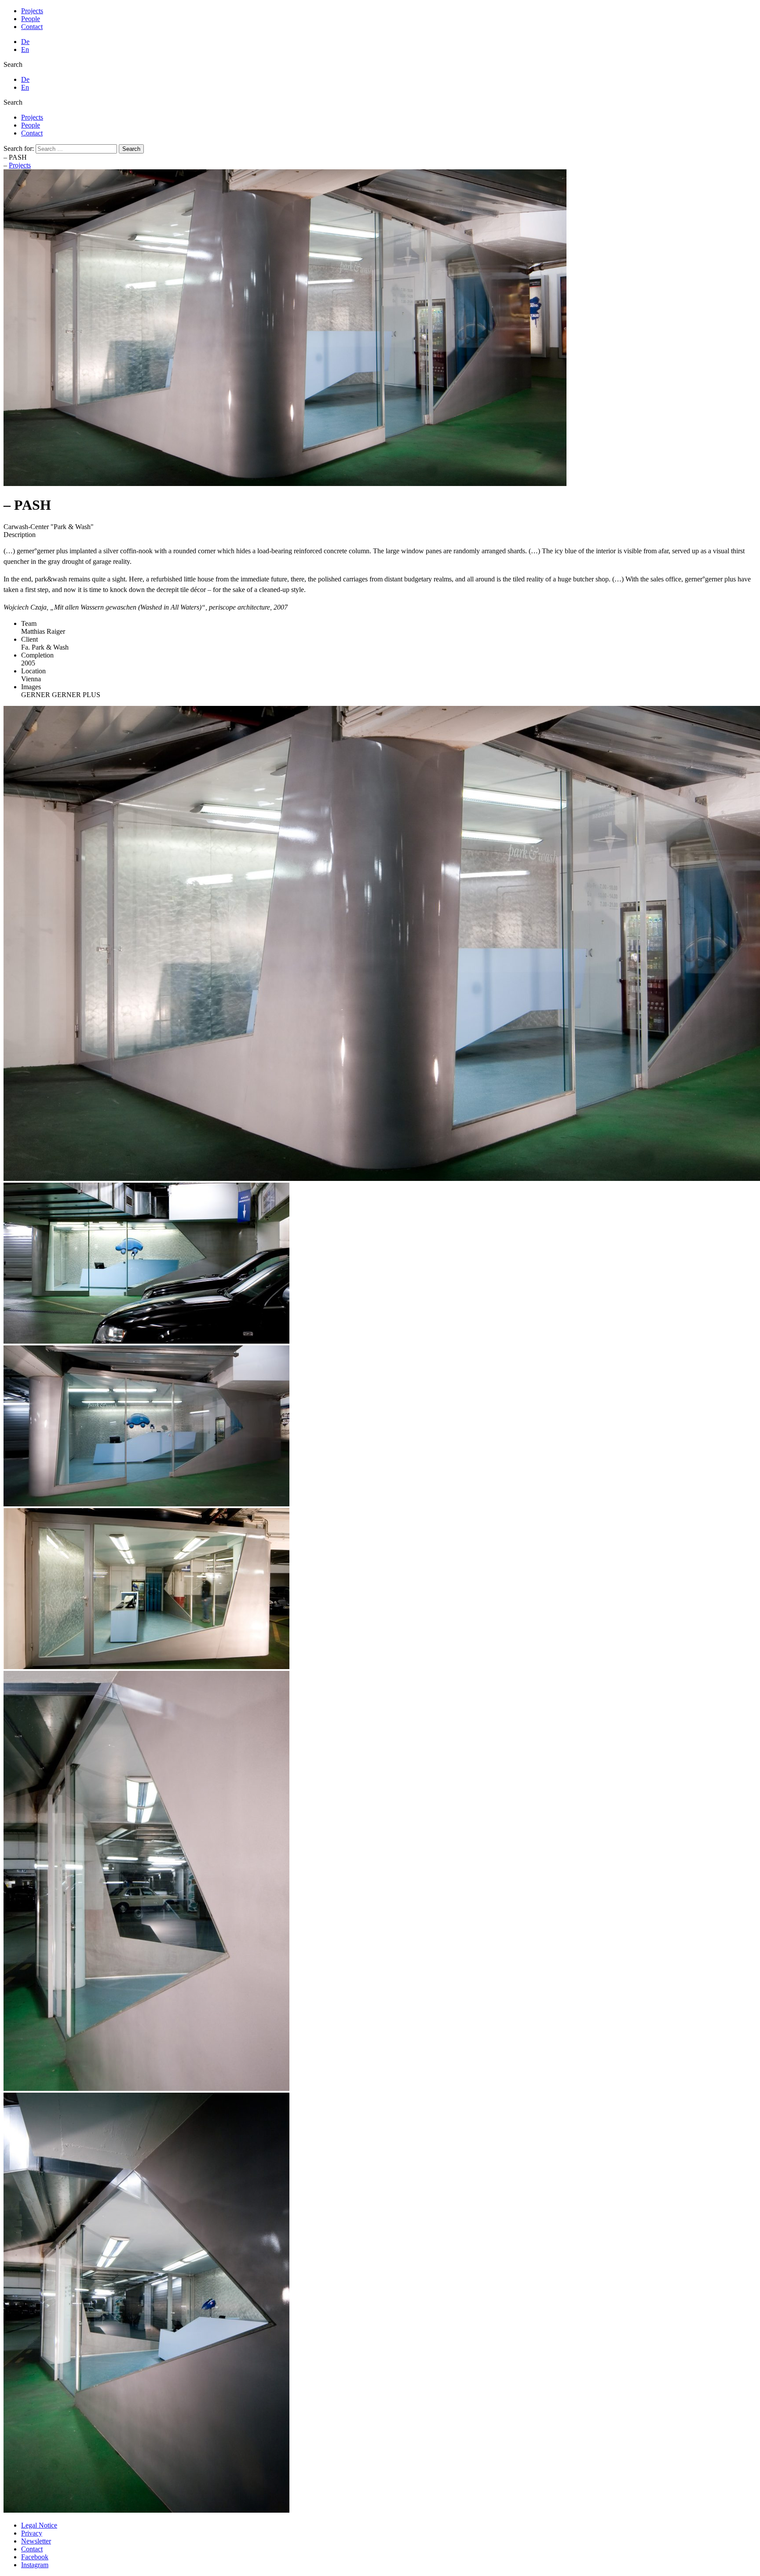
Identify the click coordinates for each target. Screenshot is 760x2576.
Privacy (32, 2533)
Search (13, 64)
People (31, 19)
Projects (32, 11)
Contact (32, 27)
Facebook (35, 2557)
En (25, 49)
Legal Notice (39, 2525)
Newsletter (36, 2541)
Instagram (35, 2565)
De (25, 42)
